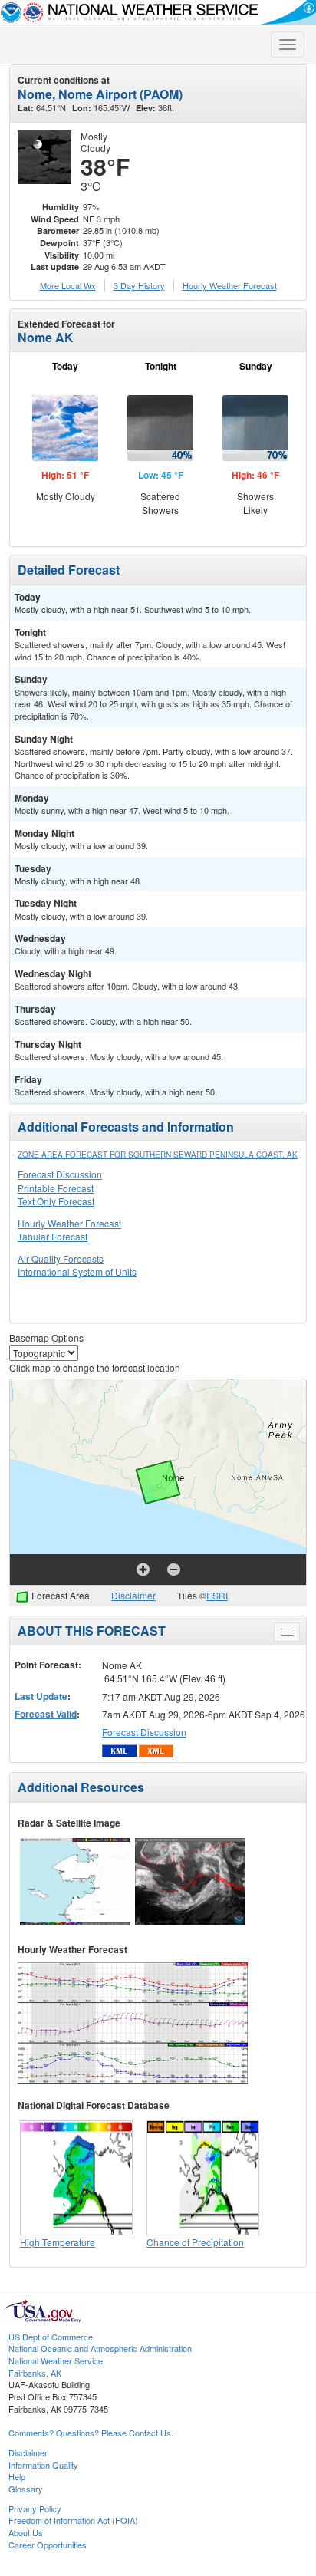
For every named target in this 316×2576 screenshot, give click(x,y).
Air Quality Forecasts (61, 1258)
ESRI (217, 1595)
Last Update (41, 1696)
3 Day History (139, 285)
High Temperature (58, 2242)
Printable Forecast (56, 1188)
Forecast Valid (46, 1714)
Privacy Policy (35, 2508)
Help (17, 2476)
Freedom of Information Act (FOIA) (73, 2520)
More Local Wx (68, 285)
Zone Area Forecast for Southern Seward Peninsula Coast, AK (158, 1155)
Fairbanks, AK (35, 2373)
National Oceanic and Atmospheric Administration (100, 2348)
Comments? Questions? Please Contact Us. (91, 2433)
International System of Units (77, 1272)
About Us (26, 2532)
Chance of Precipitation (195, 2242)
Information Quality (43, 2465)
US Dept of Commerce (51, 2337)
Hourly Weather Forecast (69, 1223)
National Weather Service (56, 2360)
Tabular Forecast (53, 1236)
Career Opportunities (48, 2545)
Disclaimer (133, 1595)
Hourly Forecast (230, 285)
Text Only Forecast (56, 1201)
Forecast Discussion (60, 1174)
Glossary (26, 2489)
